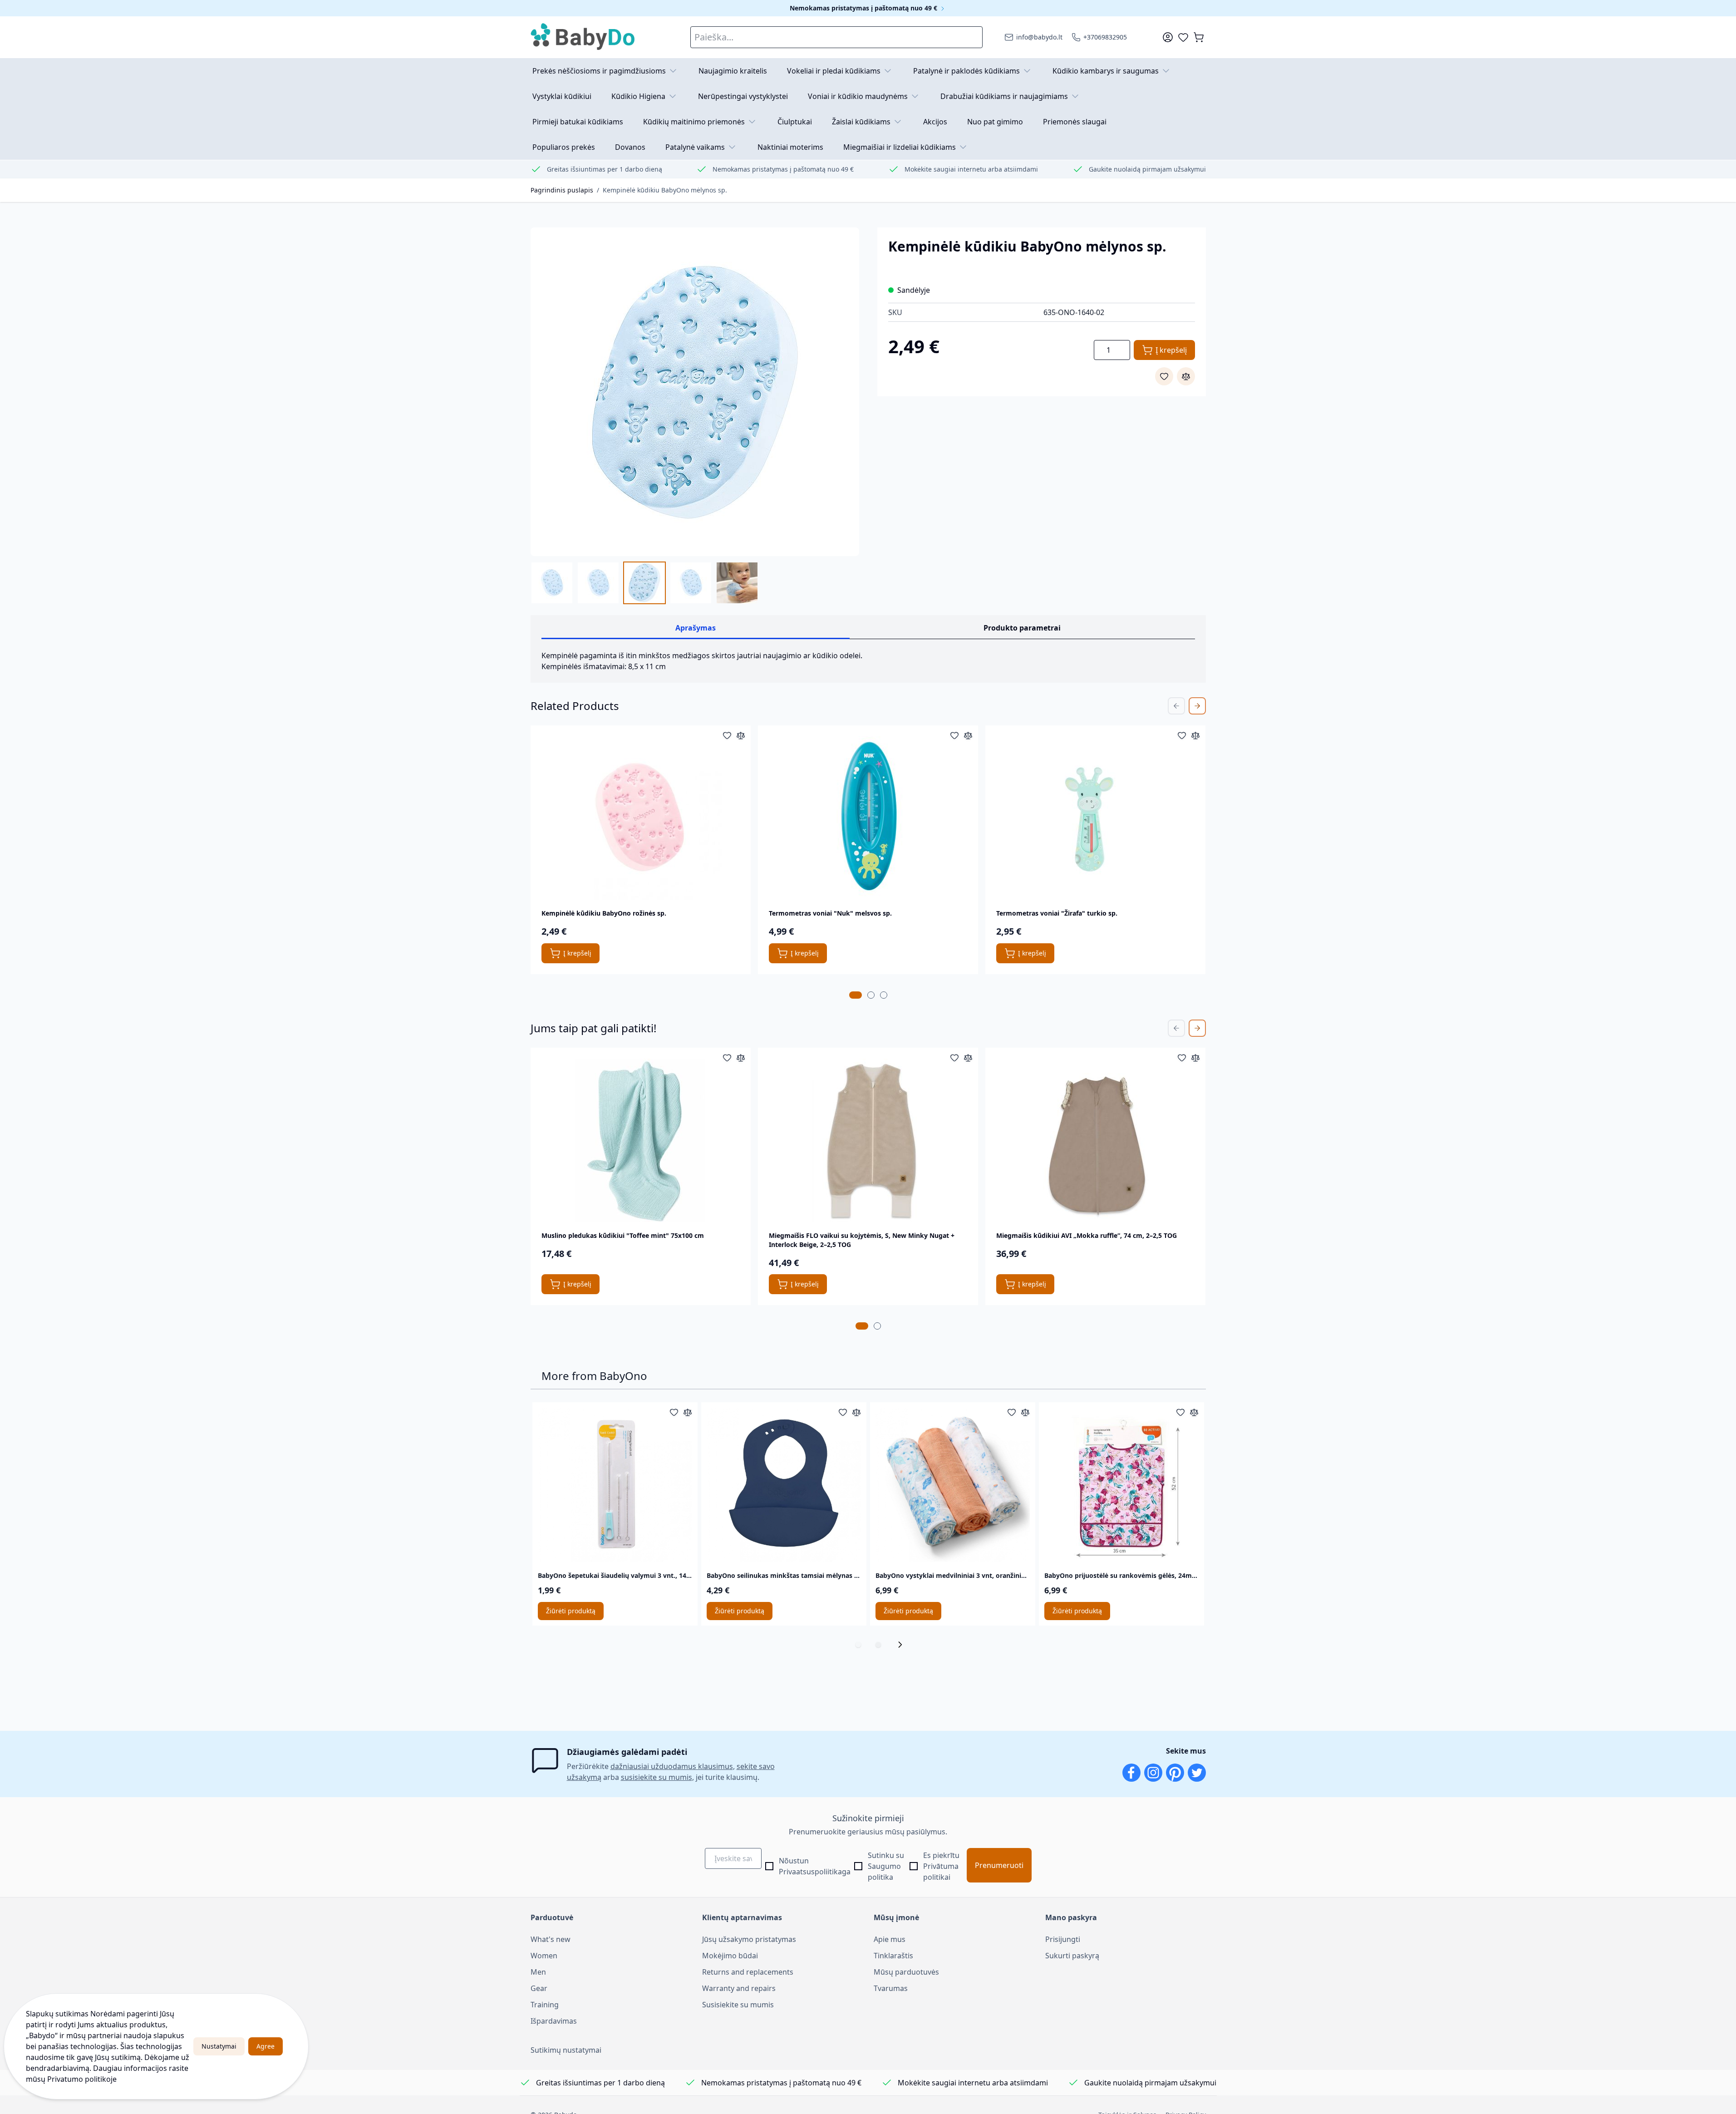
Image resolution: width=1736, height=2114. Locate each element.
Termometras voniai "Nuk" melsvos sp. (830, 913)
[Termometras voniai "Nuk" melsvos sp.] (868, 818)
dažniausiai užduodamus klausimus (672, 1766)
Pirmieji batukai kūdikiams (578, 122)
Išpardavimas (554, 2021)
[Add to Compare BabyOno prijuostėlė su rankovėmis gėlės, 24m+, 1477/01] (1194, 1412)
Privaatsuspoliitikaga (815, 1872)
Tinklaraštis (893, 1956)
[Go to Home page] (583, 37)
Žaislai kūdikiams (861, 122)
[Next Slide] (1197, 706)
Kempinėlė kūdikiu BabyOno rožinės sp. (604, 913)
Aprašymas (696, 628)
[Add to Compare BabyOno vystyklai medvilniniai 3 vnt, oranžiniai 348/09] (1025, 1412)
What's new (551, 1939)
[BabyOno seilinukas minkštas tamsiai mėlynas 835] (784, 1485)
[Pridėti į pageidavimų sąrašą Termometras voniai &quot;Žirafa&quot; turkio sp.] (1182, 735)
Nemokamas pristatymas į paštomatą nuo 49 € (864, 8)
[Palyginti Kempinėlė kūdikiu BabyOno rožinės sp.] (741, 735)
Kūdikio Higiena (638, 96)
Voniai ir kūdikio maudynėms (858, 96)
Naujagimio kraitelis (733, 71)
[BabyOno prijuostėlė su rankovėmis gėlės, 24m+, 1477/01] (1121, 1485)
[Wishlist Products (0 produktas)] (1183, 37)
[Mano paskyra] (1168, 37)
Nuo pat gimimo (995, 122)
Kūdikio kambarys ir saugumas (1106, 71)
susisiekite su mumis (657, 1777)
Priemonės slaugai (1075, 122)
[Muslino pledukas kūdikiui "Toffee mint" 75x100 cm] (640, 1140)
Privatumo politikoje (82, 2079)
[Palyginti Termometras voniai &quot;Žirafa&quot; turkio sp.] (1195, 735)
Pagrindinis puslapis (562, 190)
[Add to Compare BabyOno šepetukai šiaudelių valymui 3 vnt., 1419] (688, 1412)
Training (545, 2005)
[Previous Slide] (1176, 706)
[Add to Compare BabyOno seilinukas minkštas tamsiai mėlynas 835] (856, 1412)
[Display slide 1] (858, 1645)
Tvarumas (891, 1988)
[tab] (856, 995)
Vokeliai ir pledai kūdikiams (834, 71)
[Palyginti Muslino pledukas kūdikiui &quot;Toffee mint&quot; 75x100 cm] (741, 1058)
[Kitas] (903, 1645)
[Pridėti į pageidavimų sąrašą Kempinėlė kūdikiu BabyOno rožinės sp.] (727, 735)
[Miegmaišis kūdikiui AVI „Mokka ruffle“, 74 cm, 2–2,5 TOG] (1096, 1140)
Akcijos (935, 122)
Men (538, 1972)
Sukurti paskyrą (1072, 1956)
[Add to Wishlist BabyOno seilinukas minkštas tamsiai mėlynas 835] (843, 1412)
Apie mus (890, 1939)
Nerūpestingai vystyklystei (743, 96)
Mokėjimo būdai (730, 1956)
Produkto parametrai (1022, 628)
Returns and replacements (748, 1972)
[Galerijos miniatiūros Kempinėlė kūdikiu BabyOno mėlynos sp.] (644, 583)
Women (544, 1956)
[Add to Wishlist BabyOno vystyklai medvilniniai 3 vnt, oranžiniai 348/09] (1012, 1412)
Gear (539, 1988)
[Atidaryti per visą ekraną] (695, 392)
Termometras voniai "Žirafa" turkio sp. (1057, 913)
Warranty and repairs (739, 1988)
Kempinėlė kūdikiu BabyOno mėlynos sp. (665, 190)
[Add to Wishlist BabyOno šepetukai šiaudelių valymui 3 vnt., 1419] (674, 1412)
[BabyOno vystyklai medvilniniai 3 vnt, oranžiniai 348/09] (953, 1485)
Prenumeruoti (999, 1865)
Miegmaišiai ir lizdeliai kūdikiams (900, 147)
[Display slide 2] (878, 1645)
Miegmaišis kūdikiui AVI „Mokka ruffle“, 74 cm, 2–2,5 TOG (1087, 1235)
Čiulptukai (795, 122)
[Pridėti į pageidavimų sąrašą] (1164, 376)
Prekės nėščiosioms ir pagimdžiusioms (599, 71)
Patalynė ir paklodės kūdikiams (966, 71)
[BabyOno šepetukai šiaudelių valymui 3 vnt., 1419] (615, 1485)
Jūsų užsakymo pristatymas (749, 1939)
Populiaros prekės (564, 147)
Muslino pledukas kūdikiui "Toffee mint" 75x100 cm (623, 1235)
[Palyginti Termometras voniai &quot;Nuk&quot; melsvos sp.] (968, 735)
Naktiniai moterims (790, 147)
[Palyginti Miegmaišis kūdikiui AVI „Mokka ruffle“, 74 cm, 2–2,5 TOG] (1195, 1058)
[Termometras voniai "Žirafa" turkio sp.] (1096, 818)
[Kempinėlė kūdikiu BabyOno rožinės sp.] (640, 818)
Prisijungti (1063, 1939)
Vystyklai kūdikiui (562, 96)
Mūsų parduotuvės (906, 1972)
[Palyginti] (1186, 376)
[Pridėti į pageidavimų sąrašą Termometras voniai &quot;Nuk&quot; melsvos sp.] (954, 735)
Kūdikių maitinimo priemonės (694, 122)
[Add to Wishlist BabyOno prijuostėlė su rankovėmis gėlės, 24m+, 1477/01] (1180, 1412)
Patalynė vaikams (695, 147)
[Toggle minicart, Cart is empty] (1199, 37)
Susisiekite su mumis (738, 2005)
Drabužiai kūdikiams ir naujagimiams (1004, 96)
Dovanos (630, 147)
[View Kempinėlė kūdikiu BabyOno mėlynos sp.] (552, 583)
